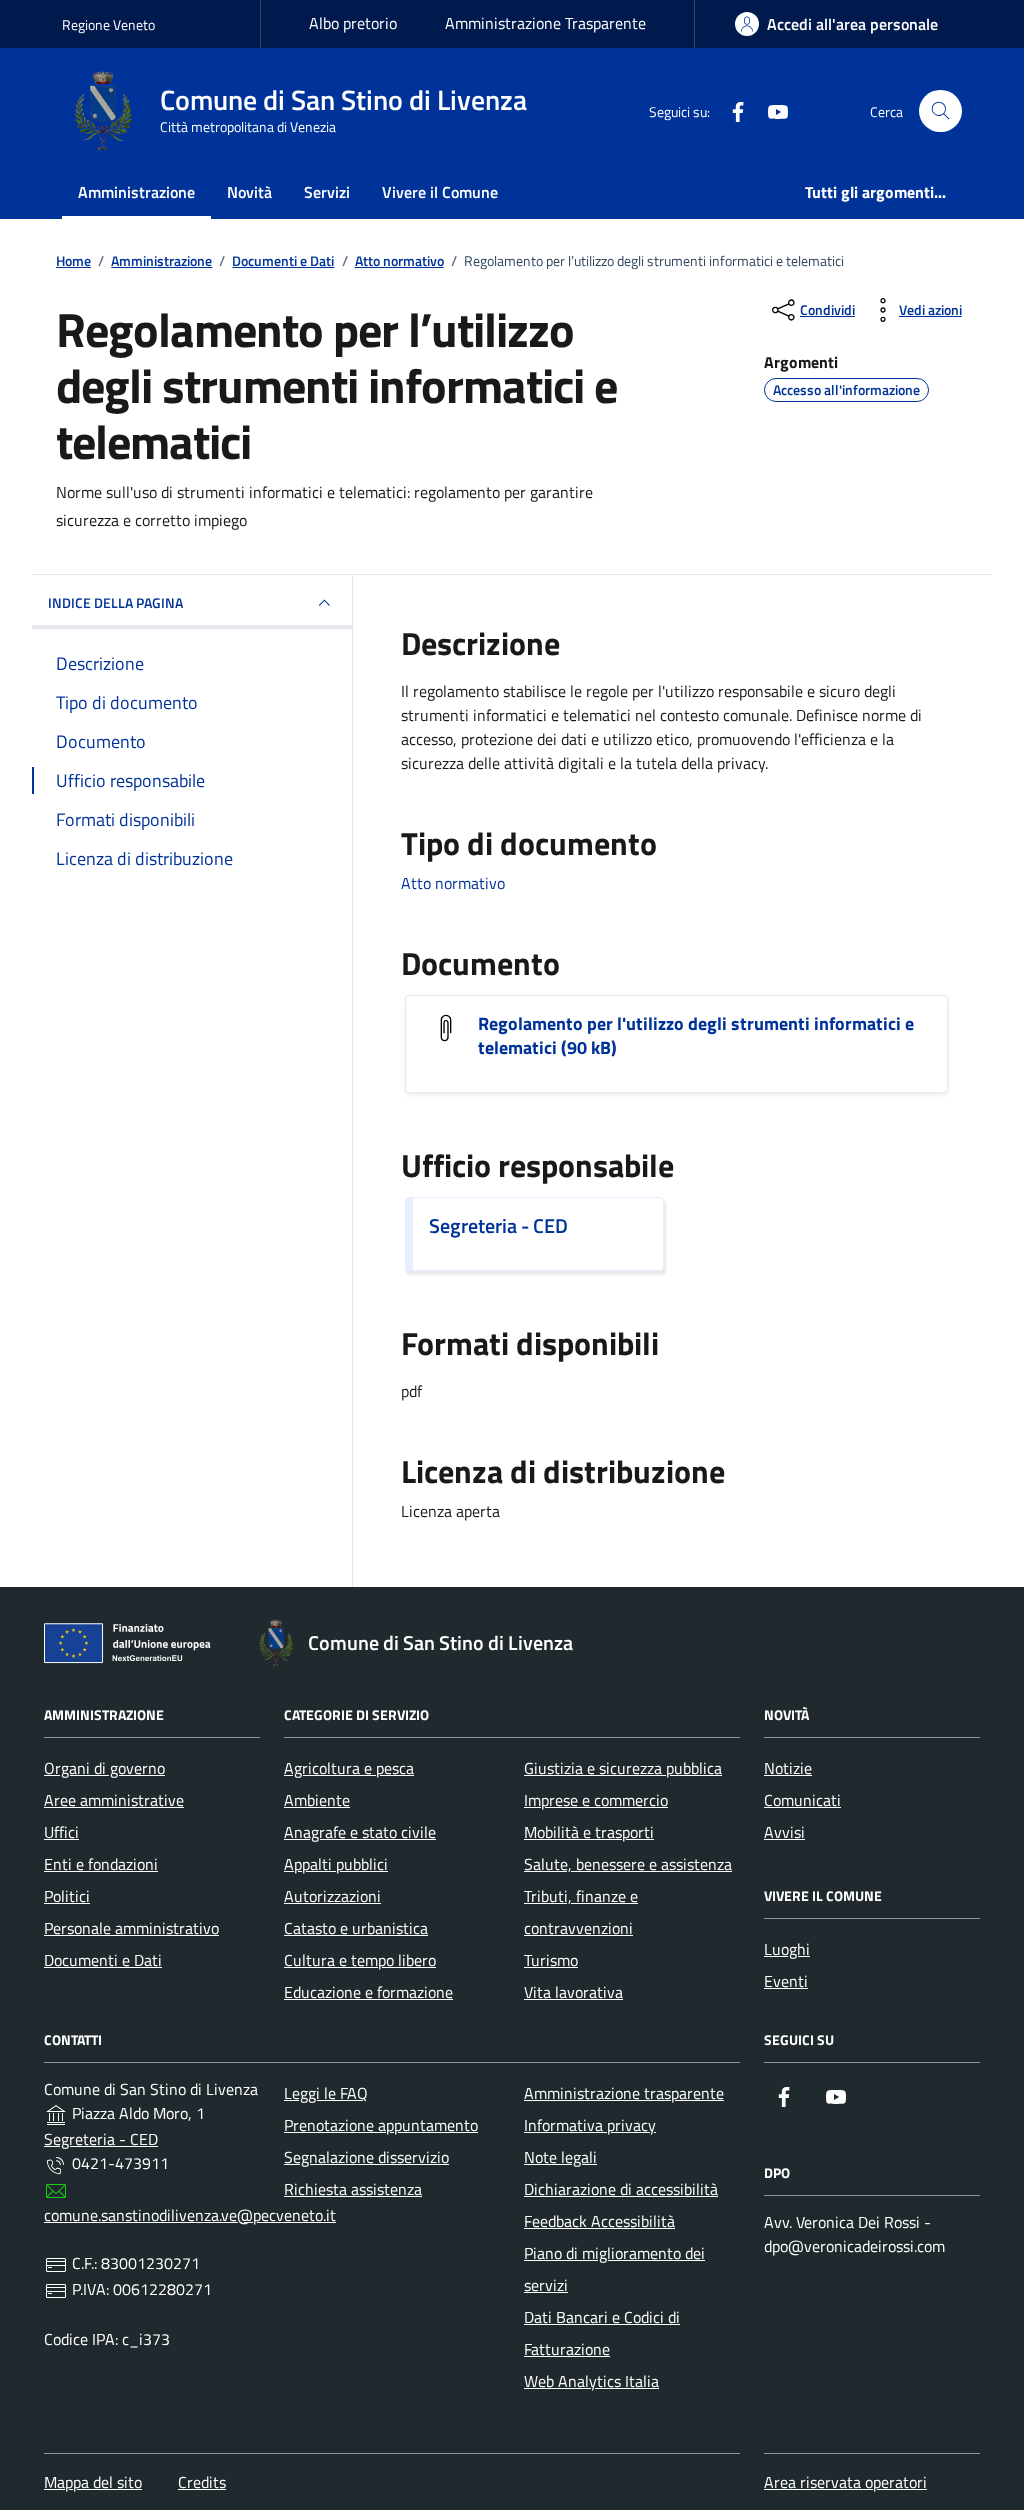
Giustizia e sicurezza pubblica (623, 1768)
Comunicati (802, 1800)
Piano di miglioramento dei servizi (614, 2269)
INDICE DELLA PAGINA (115, 602)
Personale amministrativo (131, 1928)
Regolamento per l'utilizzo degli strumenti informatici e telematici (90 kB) (696, 1036)
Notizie (788, 1768)
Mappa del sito (93, 2482)
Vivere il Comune (440, 192)
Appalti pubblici (336, 1864)
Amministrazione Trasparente (545, 23)
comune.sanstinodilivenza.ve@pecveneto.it (190, 2215)
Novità (249, 192)
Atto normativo (453, 883)
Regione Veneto (108, 24)
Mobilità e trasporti (589, 1832)
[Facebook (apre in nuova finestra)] (730, 111)
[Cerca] (940, 111)
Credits (202, 2482)
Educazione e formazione (368, 1992)
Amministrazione (136, 192)
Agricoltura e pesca (349, 1768)
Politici (67, 1896)
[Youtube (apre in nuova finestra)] (770, 111)
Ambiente (317, 1800)
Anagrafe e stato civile (360, 1832)
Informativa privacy (590, 2125)
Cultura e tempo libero (360, 1960)
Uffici (61, 1832)
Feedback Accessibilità (599, 2221)
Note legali (560, 2157)
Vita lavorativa (573, 1992)
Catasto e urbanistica (356, 1928)
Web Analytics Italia (591, 2381)
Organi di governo (104, 1768)
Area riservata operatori (845, 2482)
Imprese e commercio (596, 1800)
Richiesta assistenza (353, 2189)
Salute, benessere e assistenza (628, 1864)
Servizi (327, 192)
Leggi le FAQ (326, 2093)
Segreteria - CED (498, 1226)
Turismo (551, 1960)
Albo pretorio (353, 23)
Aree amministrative (114, 1800)
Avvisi (784, 1832)
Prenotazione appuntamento (381, 2125)
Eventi (786, 1981)
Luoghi (787, 1949)
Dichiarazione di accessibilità (621, 2189)
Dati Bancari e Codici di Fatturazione (602, 2333)
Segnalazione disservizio (366, 2157)
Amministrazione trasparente (624, 2093)
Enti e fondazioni (101, 1864)
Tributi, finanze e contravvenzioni (581, 1912)
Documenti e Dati (103, 1960)
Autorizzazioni (332, 1896)
